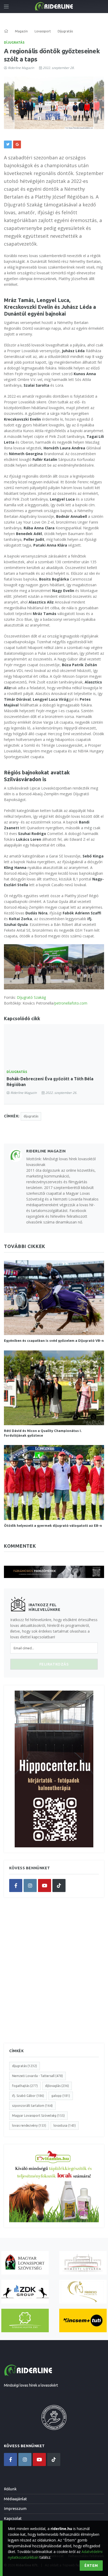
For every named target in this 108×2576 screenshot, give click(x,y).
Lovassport (43, 31)
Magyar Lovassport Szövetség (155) (38, 2116)
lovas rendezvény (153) (29, 2125)
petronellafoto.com (71, 1003)
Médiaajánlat (15, 2499)
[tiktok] (59, 1885)
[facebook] (16, 1885)
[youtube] (45, 1885)
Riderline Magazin (21, 68)
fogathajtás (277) (25, 2086)
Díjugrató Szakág (31, 997)
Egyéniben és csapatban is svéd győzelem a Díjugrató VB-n (54, 1341)
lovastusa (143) (65, 2125)
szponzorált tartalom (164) (32, 2106)
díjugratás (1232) (25, 2066)
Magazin (21, 31)
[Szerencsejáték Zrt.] (25, 2321)
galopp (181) (61, 2096)
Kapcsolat (13, 2518)
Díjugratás (14, 42)
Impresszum (15, 2508)
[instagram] (30, 1885)
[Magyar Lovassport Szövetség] (25, 2263)
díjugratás (31, 1116)
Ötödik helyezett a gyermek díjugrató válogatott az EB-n (53, 1525)
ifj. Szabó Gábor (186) (28, 2096)
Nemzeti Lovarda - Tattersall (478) (37, 2076)
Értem (91, 2566)
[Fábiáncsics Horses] (83, 2292)
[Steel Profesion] (25, 2292)
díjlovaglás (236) (57, 2086)
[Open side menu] (6, 7)
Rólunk (10, 2489)
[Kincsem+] (83, 2321)
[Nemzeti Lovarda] (83, 2263)
